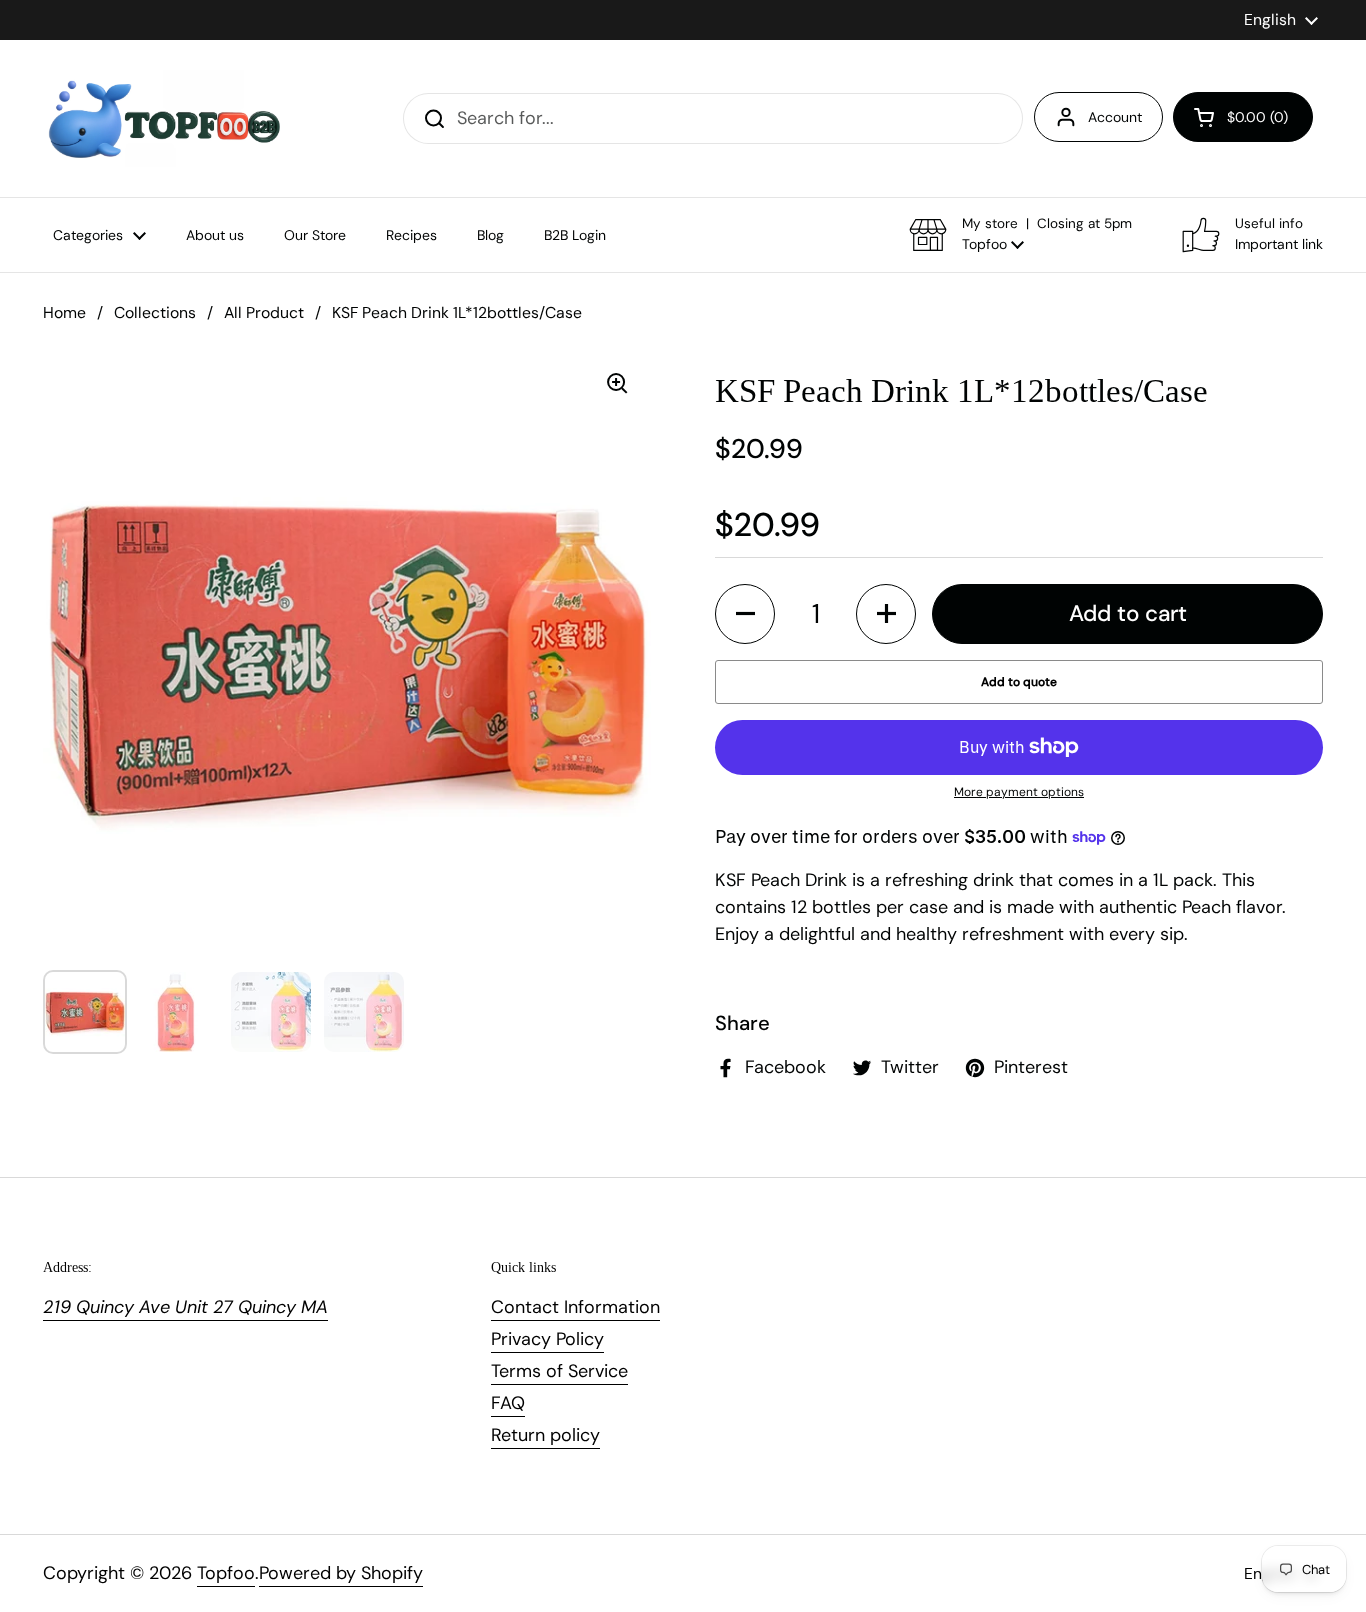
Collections (155, 312)
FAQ (508, 1403)
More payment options (1019, 792)
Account (1115, 117)
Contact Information (575, 1307)
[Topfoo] (162, 118)
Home (64, 312)
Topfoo (226, 1573)
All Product (264, 312)
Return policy (545, 1435)
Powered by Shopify (341, 1573)
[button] (1243, 117)
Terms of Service (559, 1371)
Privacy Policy (547, 1339)
